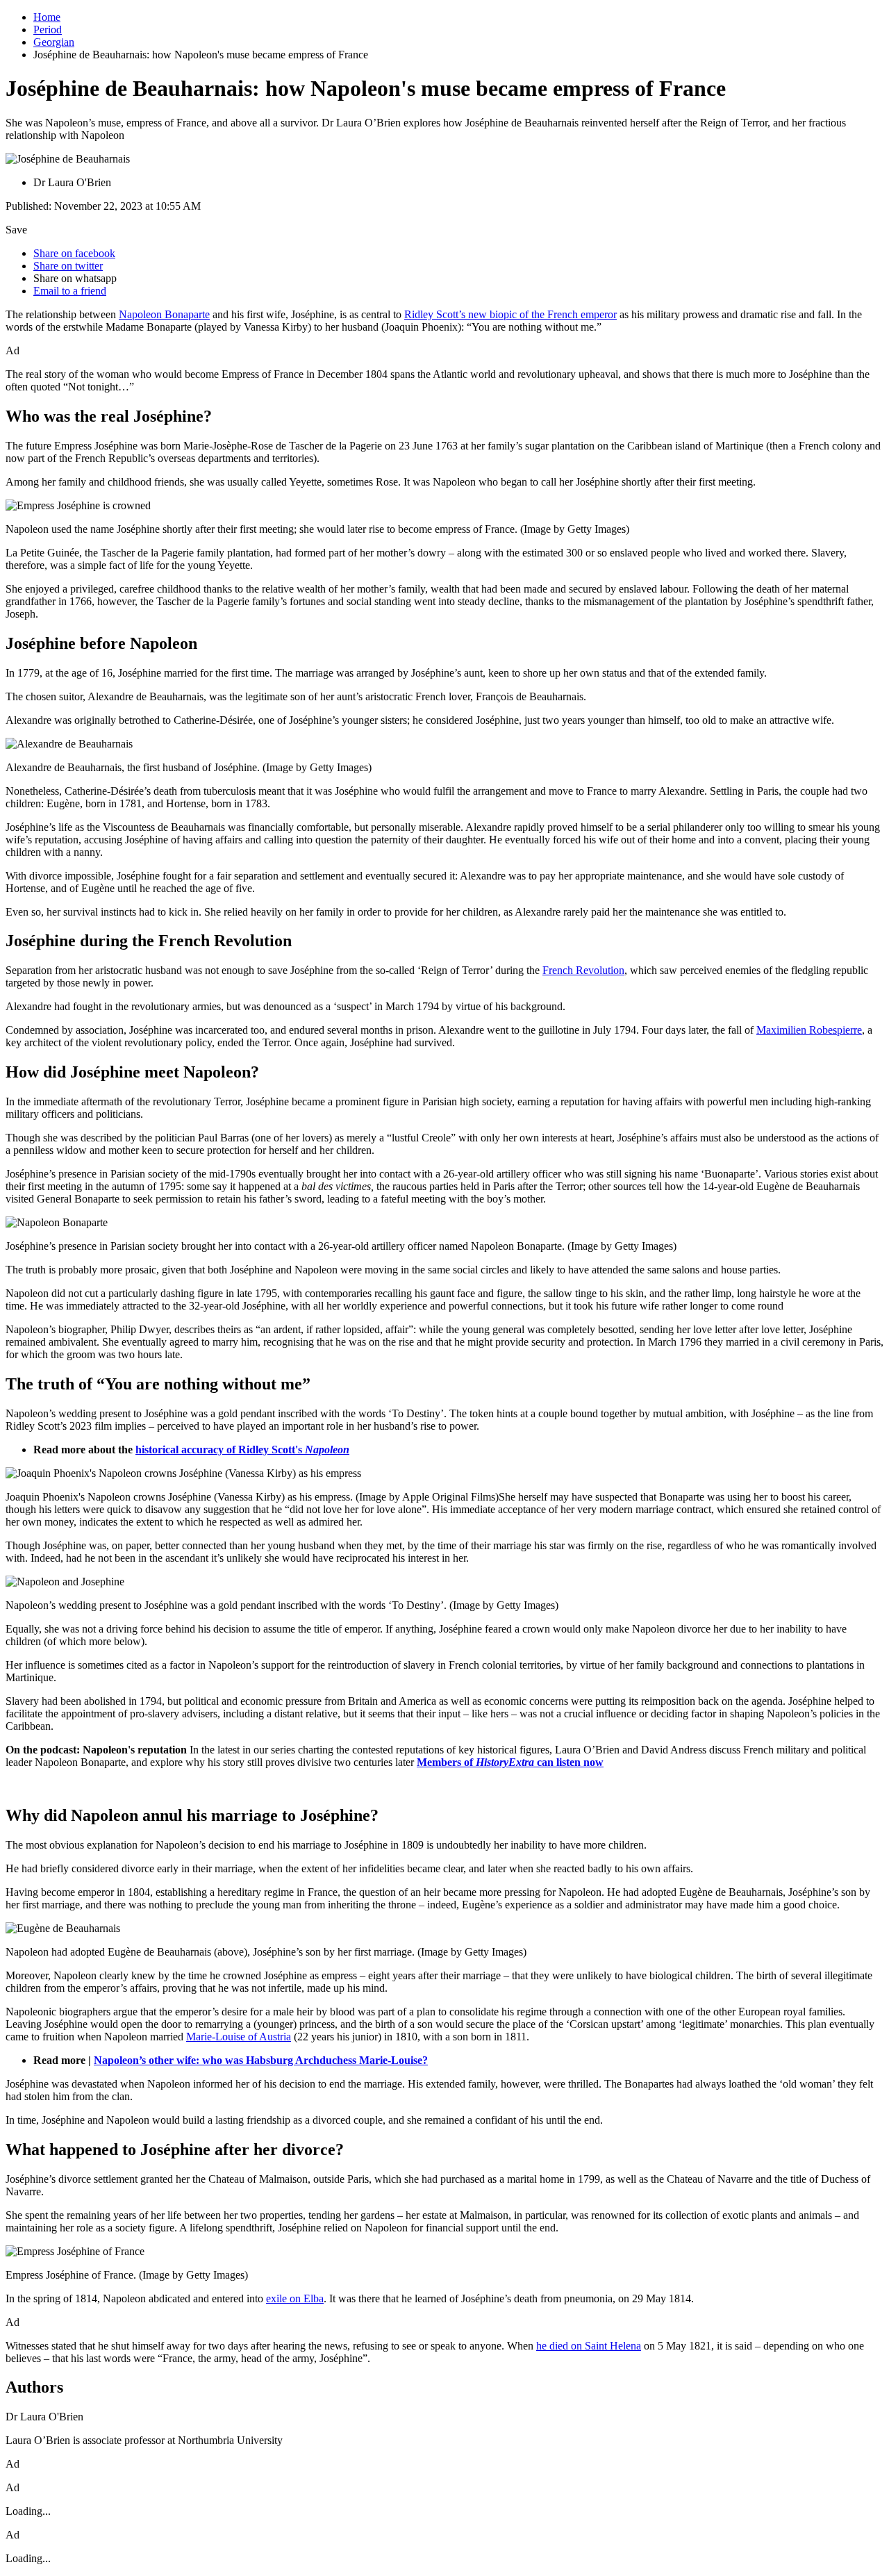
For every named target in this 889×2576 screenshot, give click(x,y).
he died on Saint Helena (589, 2346)
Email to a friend (70, 291)
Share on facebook (74, 253)
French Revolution (583, 970)
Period (48, 30)
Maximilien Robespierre (809, 1030)
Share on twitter (68, 266)
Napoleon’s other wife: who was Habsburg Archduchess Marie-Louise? (261, 2060)
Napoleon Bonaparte (164, 314)
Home (47, 17)
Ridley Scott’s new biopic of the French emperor (510, 314)
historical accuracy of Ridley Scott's (242, 1450)
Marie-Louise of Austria (239, 2037)
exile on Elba (295, 2298)
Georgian (54, 42)
